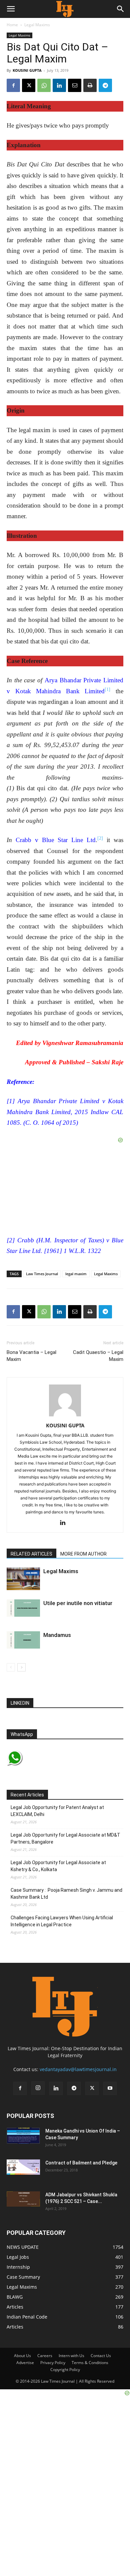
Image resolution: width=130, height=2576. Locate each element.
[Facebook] (13, 85)
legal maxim (76, 1274)
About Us (22, 2356)
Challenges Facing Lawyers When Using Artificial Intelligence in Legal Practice (62, 1921)
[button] (11, 9)
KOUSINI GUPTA (27, 70)
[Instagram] (38, 2088)
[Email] (75, 85)
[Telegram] (105, 85)
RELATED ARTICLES (31, 1554)
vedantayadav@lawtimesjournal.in (78, 2069)
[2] (100, 838)
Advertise (25, 2363)
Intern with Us (71, 2356)
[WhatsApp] (44, 85)
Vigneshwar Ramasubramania (83, 1043)
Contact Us (101, 2356)
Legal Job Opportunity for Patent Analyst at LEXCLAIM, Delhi (57, 1811)
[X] (29, 85)
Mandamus (57, 1635)
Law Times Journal (42, 1274)
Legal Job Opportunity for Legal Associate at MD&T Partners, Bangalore (65, 1838)
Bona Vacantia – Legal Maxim (31, 1356)
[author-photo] (65, 1416)
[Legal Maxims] (23, 1579)
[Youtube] (110, 2088)
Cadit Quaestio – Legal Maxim (98, 1356)
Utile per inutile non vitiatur (78, 1603)
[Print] (90, 85)
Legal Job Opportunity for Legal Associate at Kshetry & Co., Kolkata (58, 1866)
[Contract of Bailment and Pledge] (23, 2167)
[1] (107, 689)
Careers (45, 2356)
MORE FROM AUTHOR (83, 1554)
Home (12, 25)
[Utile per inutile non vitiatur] (23, 1608)
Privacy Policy (53, 2363)
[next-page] (21, 1667)
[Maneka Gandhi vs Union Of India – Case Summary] (23, 2136)
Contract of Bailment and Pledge (81, 2163)
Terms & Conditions (90, 2363)
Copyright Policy (65, 2370)
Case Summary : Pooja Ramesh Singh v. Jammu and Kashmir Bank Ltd (66, 1894)
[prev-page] (11, 1667)
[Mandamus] (23, 1640)
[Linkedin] (59, 85)
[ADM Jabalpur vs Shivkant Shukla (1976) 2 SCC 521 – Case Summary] (23, 2199)
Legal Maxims (37, 25)
